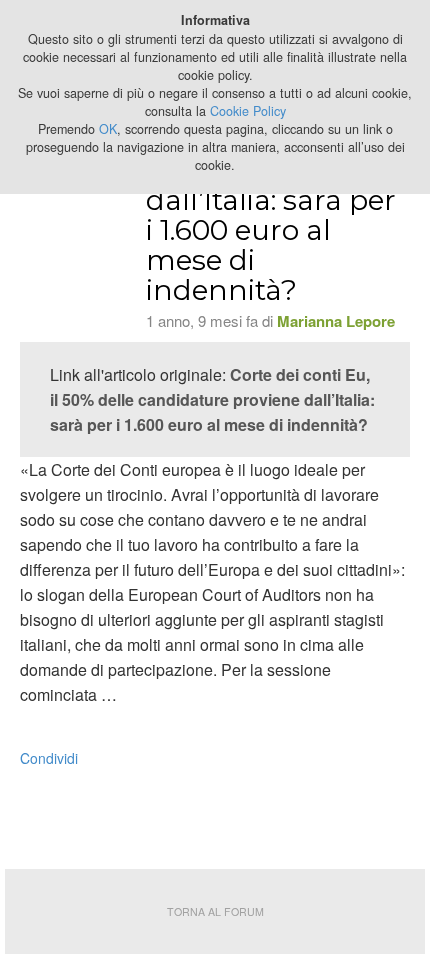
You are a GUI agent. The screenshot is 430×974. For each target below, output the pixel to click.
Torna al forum (215, 911)
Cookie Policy (248, 111)
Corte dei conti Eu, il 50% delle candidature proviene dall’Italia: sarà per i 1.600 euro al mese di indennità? (212, 399)
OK (108, 129)
